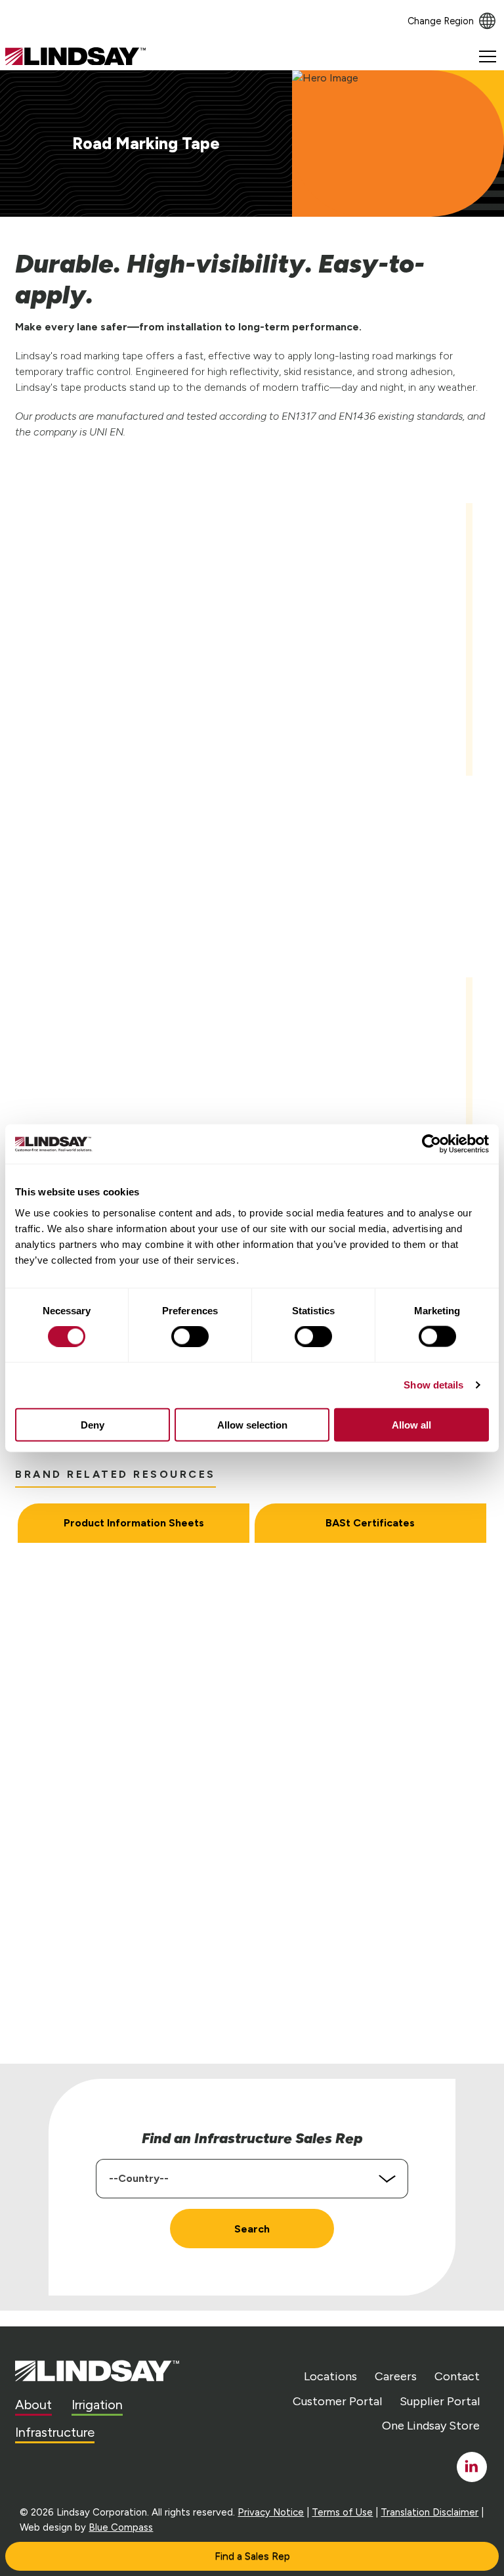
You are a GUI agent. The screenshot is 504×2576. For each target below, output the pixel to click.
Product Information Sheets (134, 1523)
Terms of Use (342, 2512)
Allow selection (252, 1424)
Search (252, 2229)
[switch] (190, 1337)
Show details (433, 1385)
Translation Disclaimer (430, 2512)
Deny (93, 1424)
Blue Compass (121, 2527)
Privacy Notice (271, 2512)
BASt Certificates (370, 1523)
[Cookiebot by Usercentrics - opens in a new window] (431, 1144)
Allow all (411, 1424)
